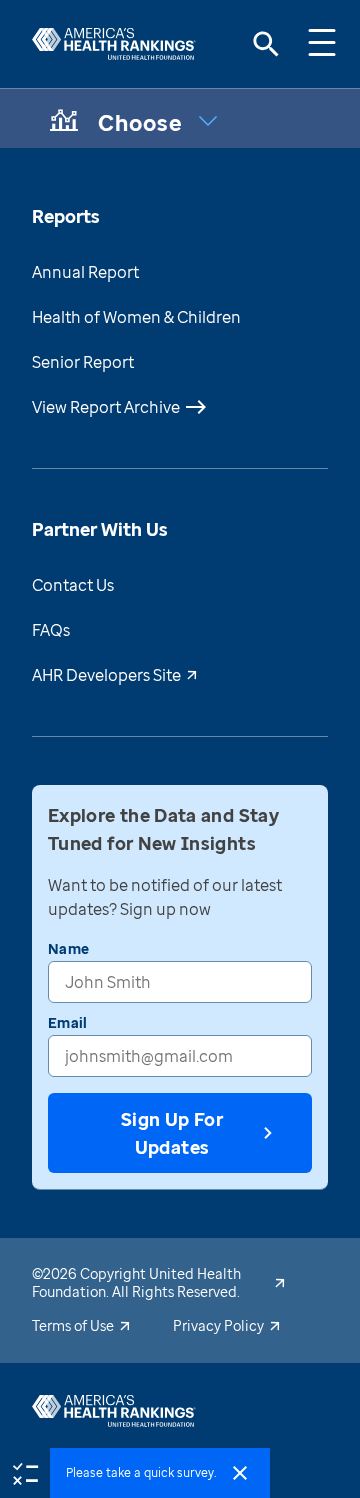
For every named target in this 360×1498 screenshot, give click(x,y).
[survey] (25, 1472)
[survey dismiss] (240, 1473)
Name (68, 948)
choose (141, 122)
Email (67, 1022)
